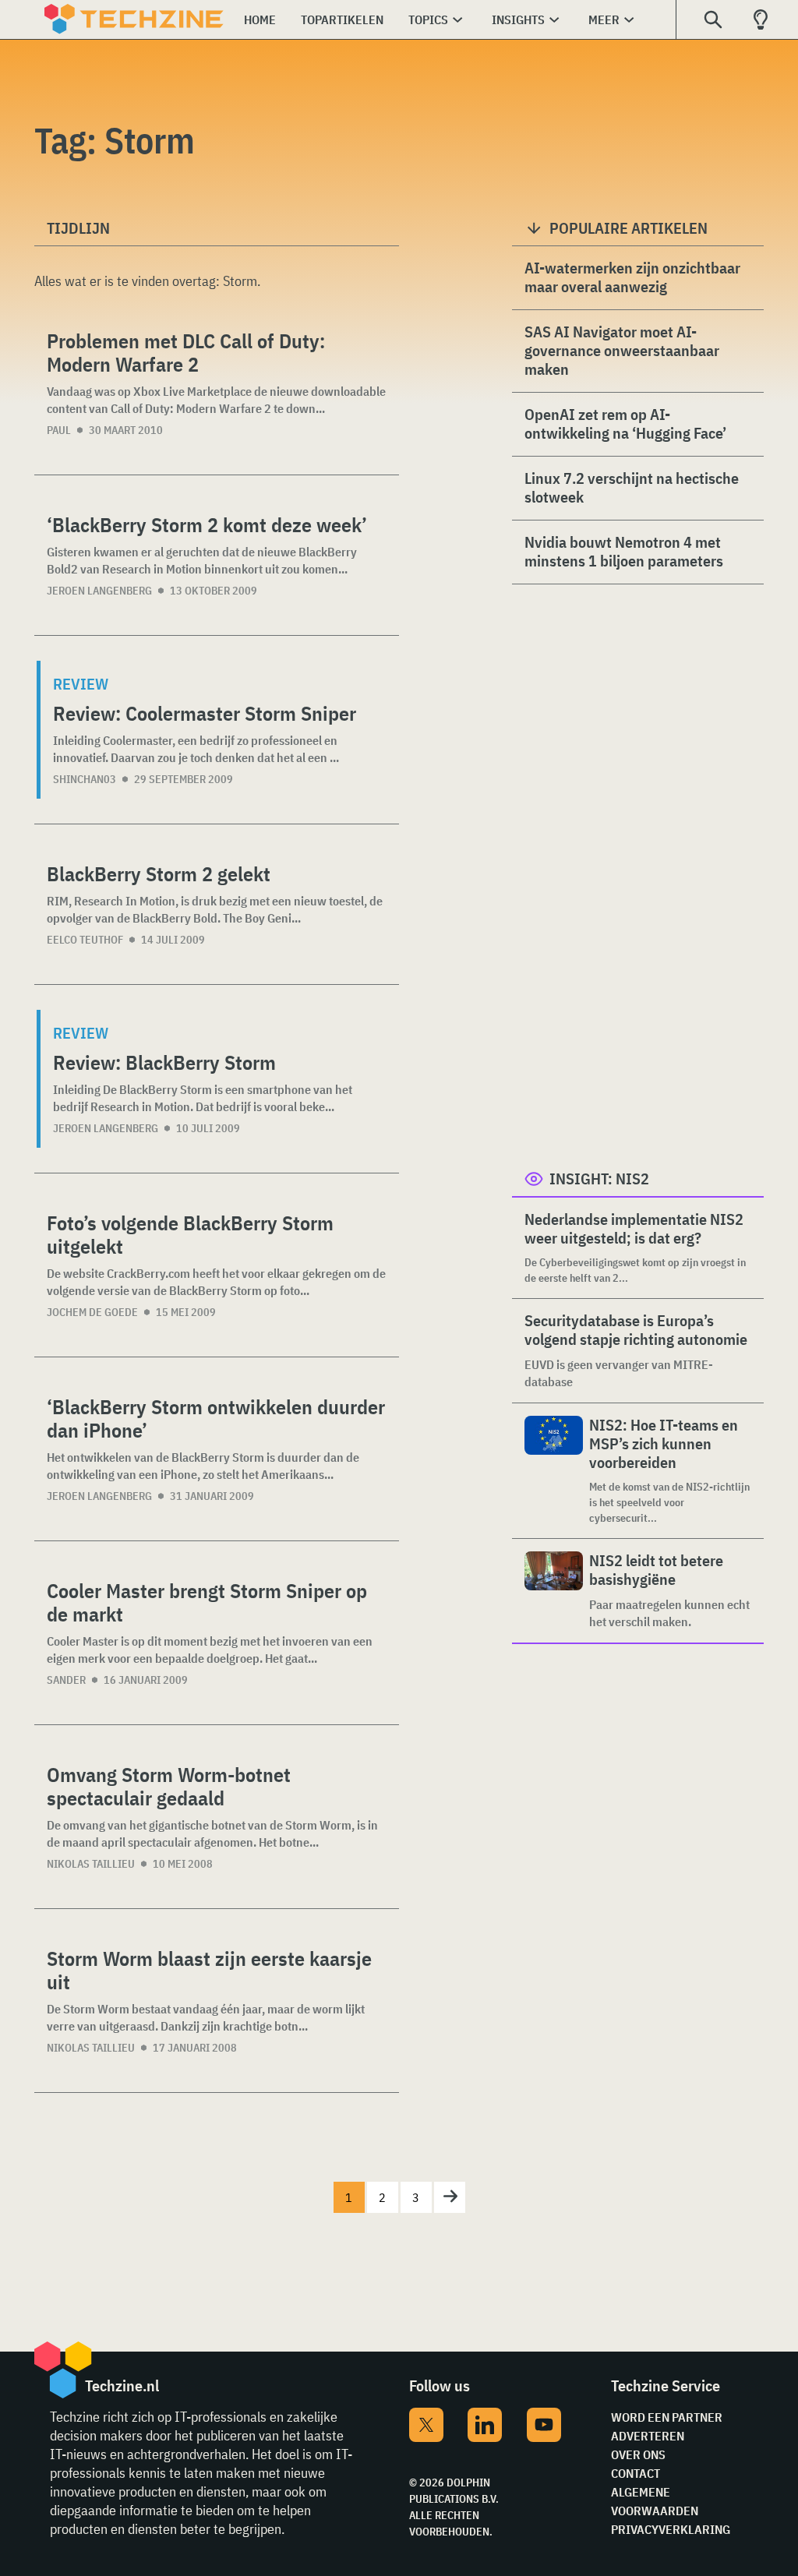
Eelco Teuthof (85, 940)
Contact (636, 2473)
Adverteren (648, 2436)
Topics (428, 19)
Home (260, 19)
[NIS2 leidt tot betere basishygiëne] (554, 1591)
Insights (518, 19)
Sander (66, 1680)
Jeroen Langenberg (99, 591)
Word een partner (667, 2417)
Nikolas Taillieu (91, 1864)
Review (81, 684)
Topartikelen (342, 19)
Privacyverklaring (671, 2529)
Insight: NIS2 (599, 1179)
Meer (604, 19)
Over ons (638, 2454)
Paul (59, 430)
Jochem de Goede (92, 1312)
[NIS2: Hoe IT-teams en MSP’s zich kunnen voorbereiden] (554, 1471)
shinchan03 (85, 779)
